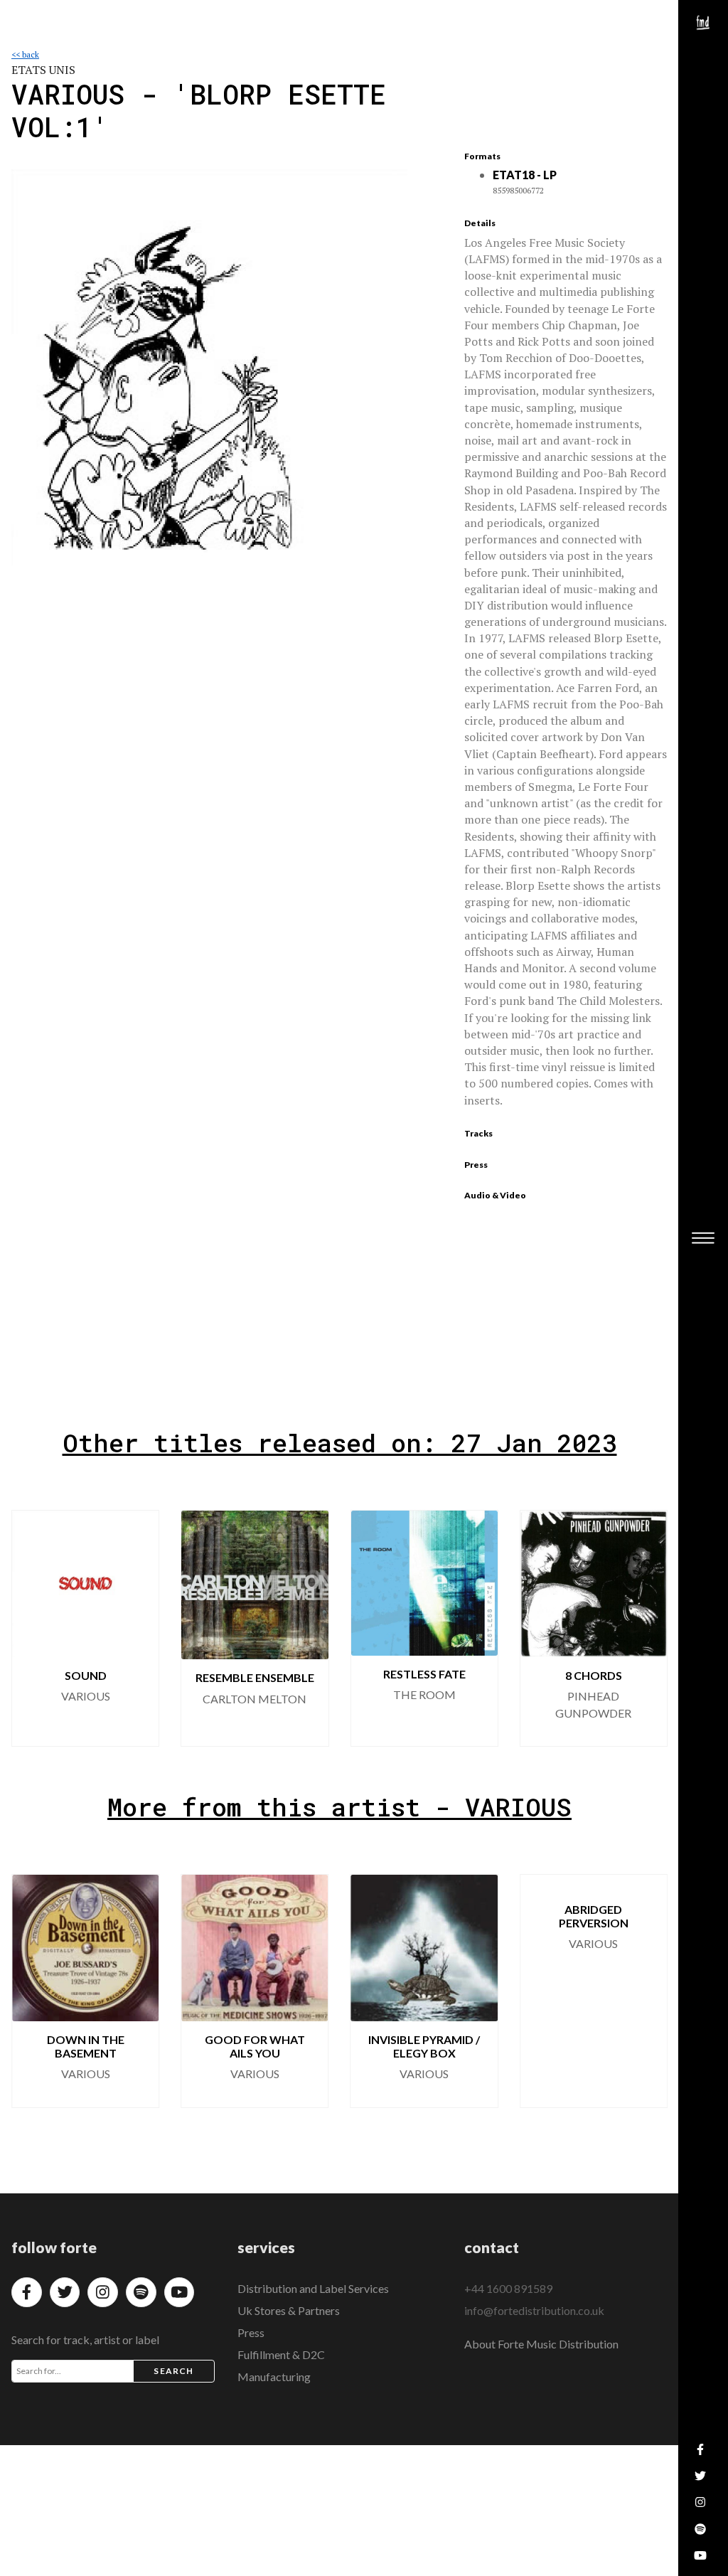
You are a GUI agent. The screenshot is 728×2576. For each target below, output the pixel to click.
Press (251, 2332)
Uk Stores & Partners (289, 2310)
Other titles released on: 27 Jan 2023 (340, 1443)
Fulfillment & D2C (281, 2354)
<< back (25, 54)
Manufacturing (274, 2377)
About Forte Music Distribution (541, 2344)
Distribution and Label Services (313, 2288)
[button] (645, 1628)
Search (173, 2371)
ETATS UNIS (43, 70)
